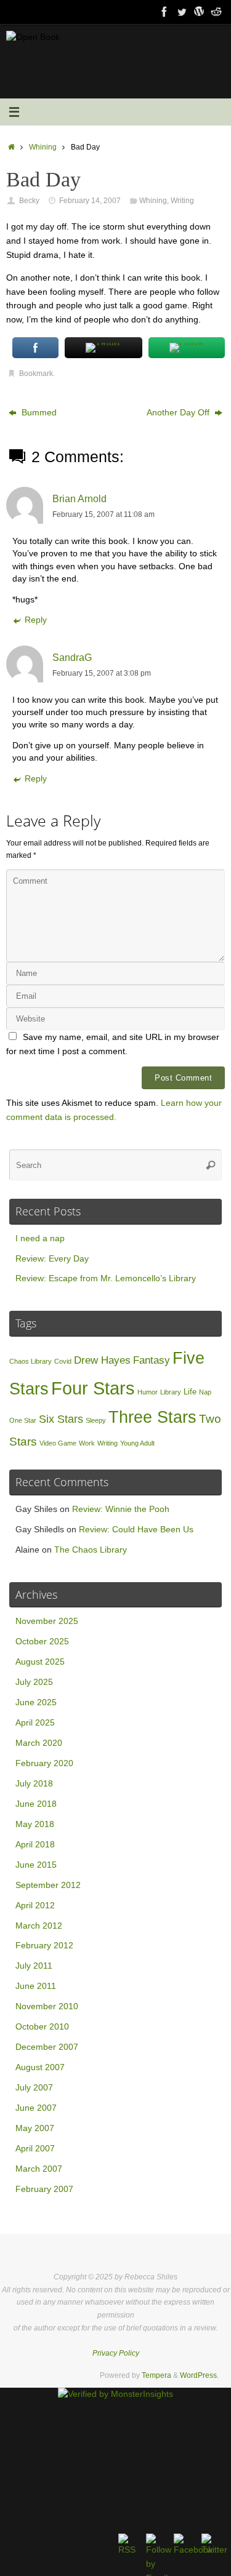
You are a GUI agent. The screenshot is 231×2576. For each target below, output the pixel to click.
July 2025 (34, 1682)
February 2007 (44, 2189)
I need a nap (40, 1238)
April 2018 (35, 1845)
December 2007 (47, 2047)
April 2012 (35, 1906)
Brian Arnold (79, 498)
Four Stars (93, 1388)
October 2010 (42, 2027)
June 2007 (36, 2108)
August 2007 (40, 2067)
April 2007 (35, 2149)
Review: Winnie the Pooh (121, 1509)
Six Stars (61, 1419)
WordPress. (199, 2375)
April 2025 (35, 1723)
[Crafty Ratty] (199, 12)
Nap (205, 1392)
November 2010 (47, 2006)
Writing (182, 201)
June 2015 (36, 1865)
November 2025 (47, 1621)
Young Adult (137, 1443)
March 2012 (39, 1926)
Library (171, 1392)
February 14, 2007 (90, 201)
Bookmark (36, 374)
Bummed (38, 413)
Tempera (156, 2375)
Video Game (58, 1443)
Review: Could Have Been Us (136, 1530)
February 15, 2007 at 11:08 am (103, 514)
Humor (148, 1392)
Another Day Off (179, 413)
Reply (36, 620)
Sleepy (96, 1420)
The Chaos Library (91, 1550)
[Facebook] (164, 12)
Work (87, 1443)
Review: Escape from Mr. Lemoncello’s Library (106, 1278)
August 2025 (40, 1662)
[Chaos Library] (216, 12)
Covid (63, 1361)
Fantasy (152, 1360)
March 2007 (39, 2169)
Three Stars (152, 1417)
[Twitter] (182, 12)
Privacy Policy (116, 2353)
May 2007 (35, 2128)
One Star (23, 1420)
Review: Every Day (52, 1259)
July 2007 (34, 2088)
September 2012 (48, 1885)
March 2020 (39, 1743)
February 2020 (44, 1763)
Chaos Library (30, 1361)
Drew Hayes (102, 1360)
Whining (43, 147)
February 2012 (44, 1946)
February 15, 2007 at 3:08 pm (102, 673)
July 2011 (34, 1966)
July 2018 (34, 1784)
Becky (29, 201)
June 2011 (36, 1986)
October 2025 (42, 1642)
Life (190, 1392)
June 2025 (36, 1702)
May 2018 (35, 1824)
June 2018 (36, 1804)
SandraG (72, 657)
